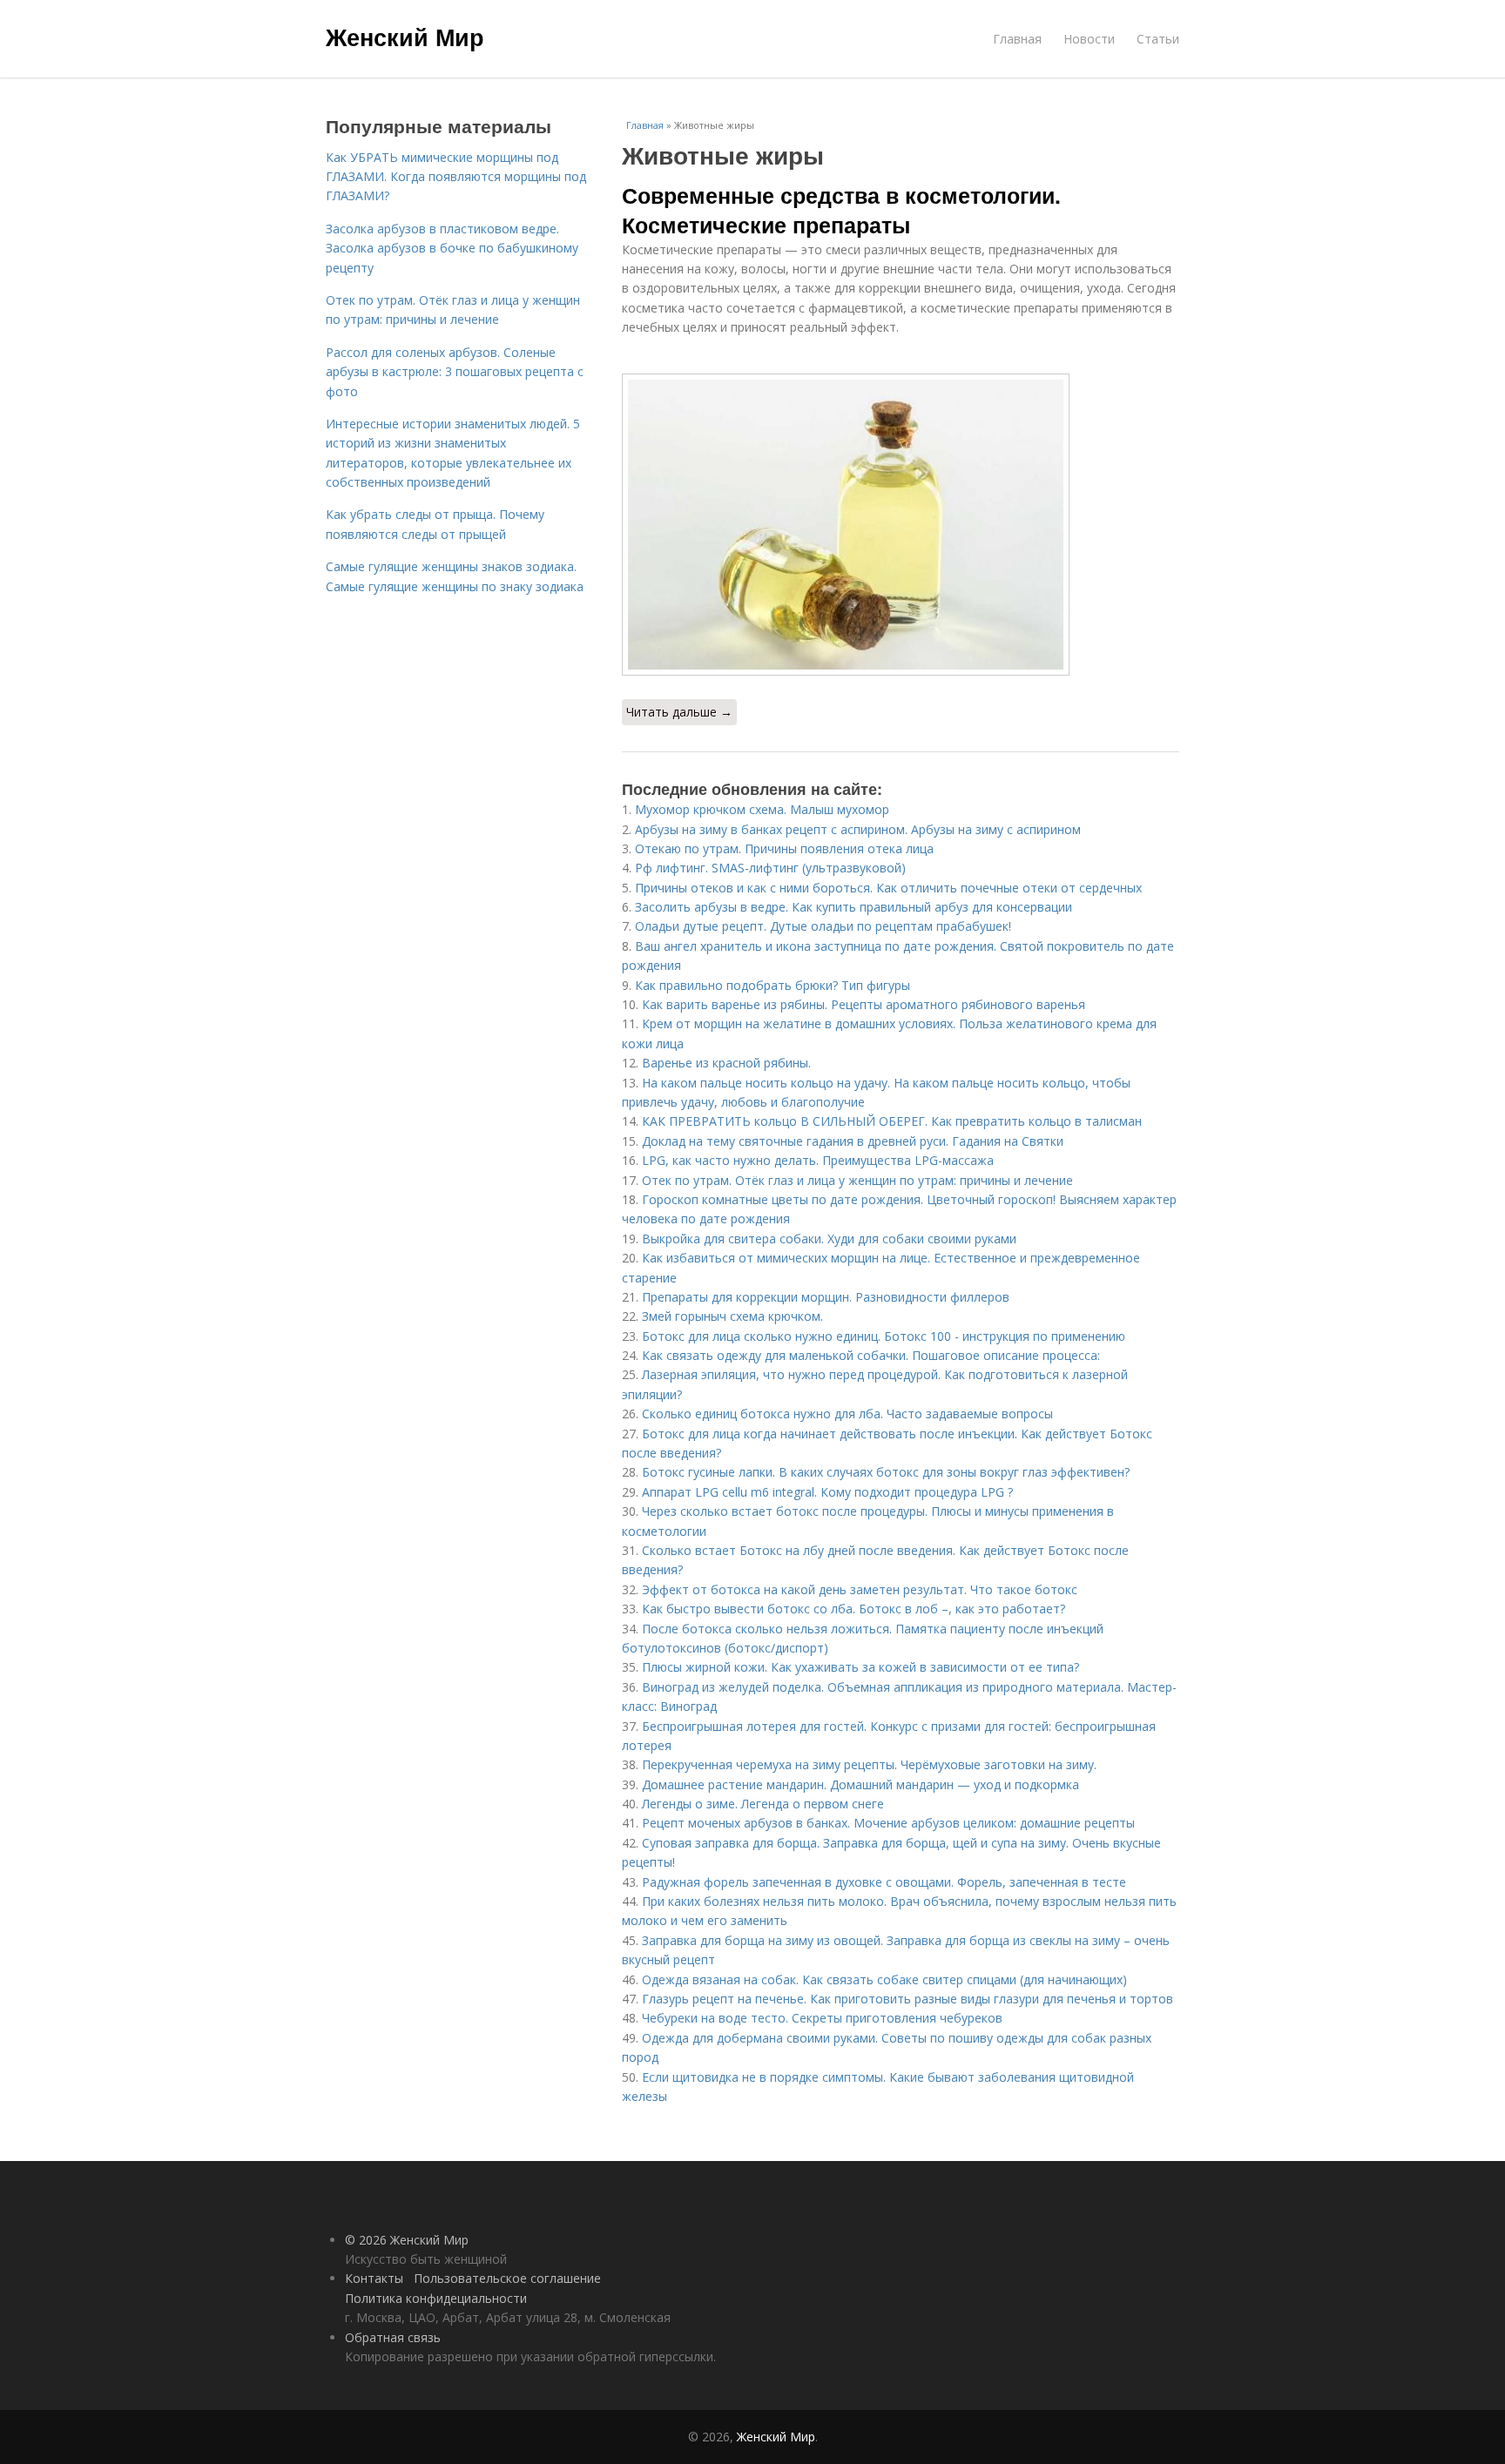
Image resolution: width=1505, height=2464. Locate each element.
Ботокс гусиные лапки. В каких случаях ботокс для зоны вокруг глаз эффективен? (886, 1472)
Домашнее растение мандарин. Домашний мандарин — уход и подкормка (860, 1784)
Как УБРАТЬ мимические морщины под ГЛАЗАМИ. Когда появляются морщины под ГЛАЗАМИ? (456, 177)
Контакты (374, 2278)
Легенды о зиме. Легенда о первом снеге (763, 1804)
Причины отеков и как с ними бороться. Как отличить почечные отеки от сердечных (888, 888)
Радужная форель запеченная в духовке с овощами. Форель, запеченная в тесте (884, 1882)
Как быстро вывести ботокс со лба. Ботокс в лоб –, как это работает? (854, 1609)
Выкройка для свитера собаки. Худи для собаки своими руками (829, 1239)
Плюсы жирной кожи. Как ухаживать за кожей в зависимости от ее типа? (860, 1667)
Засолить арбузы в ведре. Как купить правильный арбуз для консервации (854, 907)
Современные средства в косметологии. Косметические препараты (841, 210)
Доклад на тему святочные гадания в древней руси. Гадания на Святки (853, 1141)
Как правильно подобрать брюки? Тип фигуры (773, 985)
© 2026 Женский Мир (407, 2240)
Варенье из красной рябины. (730, 1063)
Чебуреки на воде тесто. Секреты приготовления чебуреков (822, 2018)
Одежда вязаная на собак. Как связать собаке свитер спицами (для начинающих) (884, 1979)
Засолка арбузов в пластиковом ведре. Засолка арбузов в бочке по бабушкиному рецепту (452, 248)
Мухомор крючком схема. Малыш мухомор (762, 809)
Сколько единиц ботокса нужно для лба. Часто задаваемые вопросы (847, 1414)
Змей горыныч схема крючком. (732, 1316)
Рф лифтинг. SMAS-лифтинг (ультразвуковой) (770, 868)
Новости (1089, 39)
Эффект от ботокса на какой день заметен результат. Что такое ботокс (860, 1589)
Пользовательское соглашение (507, 2278)
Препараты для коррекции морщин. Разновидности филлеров (826, 1297)
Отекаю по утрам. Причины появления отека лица (784, 848)
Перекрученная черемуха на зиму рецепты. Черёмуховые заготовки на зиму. (869, 1764)
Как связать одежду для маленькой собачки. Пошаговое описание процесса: (871, 1355)
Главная (1017, 39)
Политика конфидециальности (436, 2298)
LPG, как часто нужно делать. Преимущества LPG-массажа (818, 1160)
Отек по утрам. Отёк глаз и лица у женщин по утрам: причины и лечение (857, 1180)
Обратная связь (393, 2337)
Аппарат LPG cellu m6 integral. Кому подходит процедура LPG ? (827, 1492)
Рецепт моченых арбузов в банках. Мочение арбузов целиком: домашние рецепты (888, 1823)
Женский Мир (405, 37)
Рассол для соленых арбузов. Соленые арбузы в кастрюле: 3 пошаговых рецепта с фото (455, 372)
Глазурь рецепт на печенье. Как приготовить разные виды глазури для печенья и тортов (908, 1999)
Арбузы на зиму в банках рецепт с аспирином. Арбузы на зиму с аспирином (858, 829)
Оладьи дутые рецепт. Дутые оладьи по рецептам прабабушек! (823, 926)
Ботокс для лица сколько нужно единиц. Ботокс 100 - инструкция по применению (884, 1336)
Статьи (1158, 39)
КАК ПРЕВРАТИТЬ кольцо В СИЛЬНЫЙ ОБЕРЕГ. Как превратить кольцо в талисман (892, 1121)
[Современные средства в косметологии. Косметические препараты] (901, 525)
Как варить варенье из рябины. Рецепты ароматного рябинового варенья (864, 1004)
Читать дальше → (679, 712)
